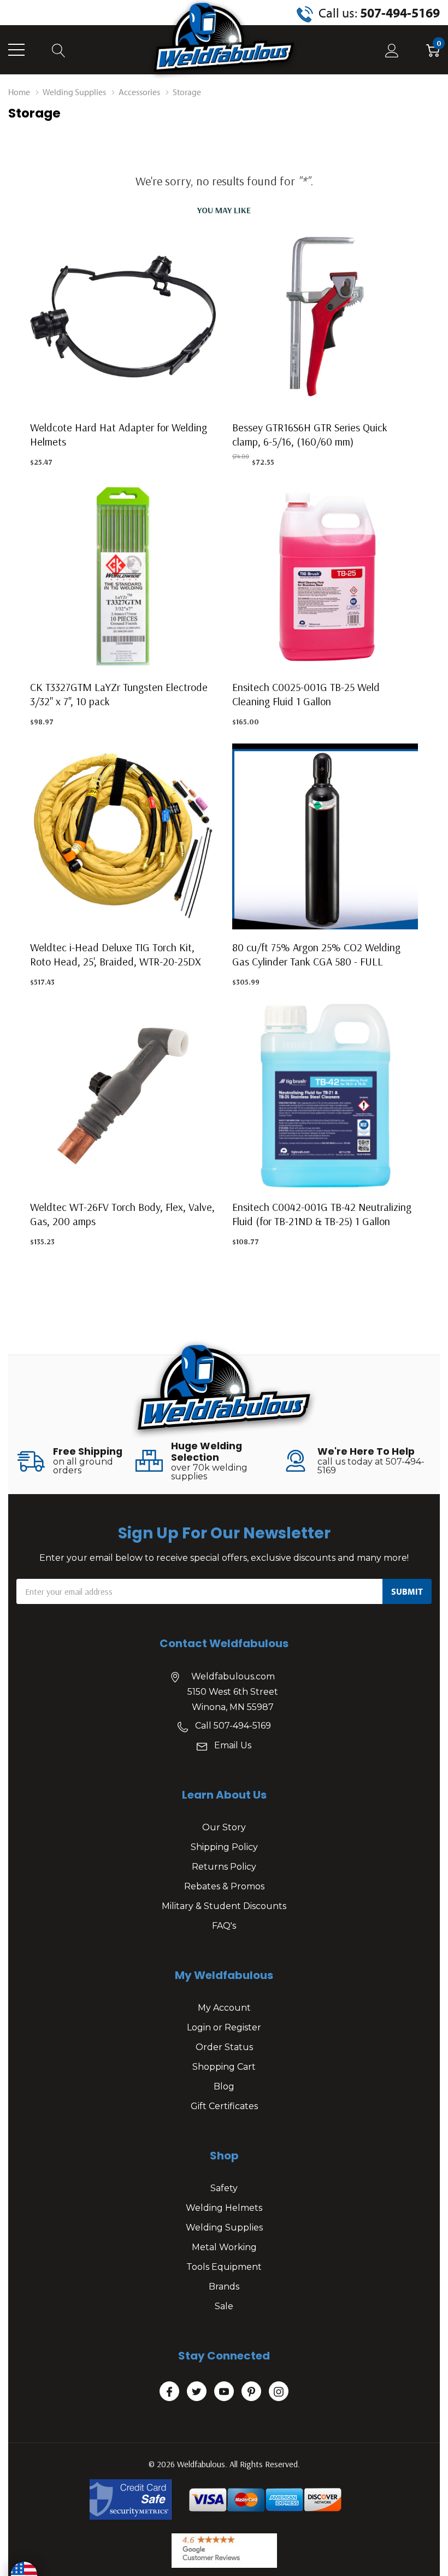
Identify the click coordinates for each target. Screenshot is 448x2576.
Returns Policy (224, 1867)
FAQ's (224, 1926)
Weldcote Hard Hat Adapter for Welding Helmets (119, 434)
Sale (224, 2306)
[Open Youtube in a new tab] (224, 2392)
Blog (224, 2086)
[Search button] (59, 50)
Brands (224, 2287)
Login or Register (224, 2027)
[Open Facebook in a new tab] (169, 2392)
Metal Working (224, 2247)
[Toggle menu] (16, 50)
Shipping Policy (224, 1847)
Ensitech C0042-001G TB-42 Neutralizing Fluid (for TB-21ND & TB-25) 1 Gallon (322, 1214)
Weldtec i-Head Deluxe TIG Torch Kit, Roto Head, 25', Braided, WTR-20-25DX (116, 954)
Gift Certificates (224, 2106)
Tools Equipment (224, 2267)
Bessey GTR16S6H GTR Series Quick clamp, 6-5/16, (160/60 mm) (310, 434)
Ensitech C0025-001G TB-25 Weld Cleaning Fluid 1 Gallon (306, 694)
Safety (224, 2188)
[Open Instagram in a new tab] (279, 2392)
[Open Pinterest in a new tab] (251, 2392)
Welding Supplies (224, 2227)
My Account (224, 2008)
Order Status (224, 2047)
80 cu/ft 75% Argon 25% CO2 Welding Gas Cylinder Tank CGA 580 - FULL (316, 954)
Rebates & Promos (224, 1886)
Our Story (224, 1827)
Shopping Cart (224, 2067)
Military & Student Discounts (224, 1906)
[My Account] (392, 50)
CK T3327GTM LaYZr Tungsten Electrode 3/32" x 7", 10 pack (119, 694)
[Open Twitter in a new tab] (197, 2392)
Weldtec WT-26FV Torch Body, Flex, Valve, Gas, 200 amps (122, 1214)
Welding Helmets (224, 2208)
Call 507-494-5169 (233, 1726)
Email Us (233, 1745)
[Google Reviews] (224, 2551)
